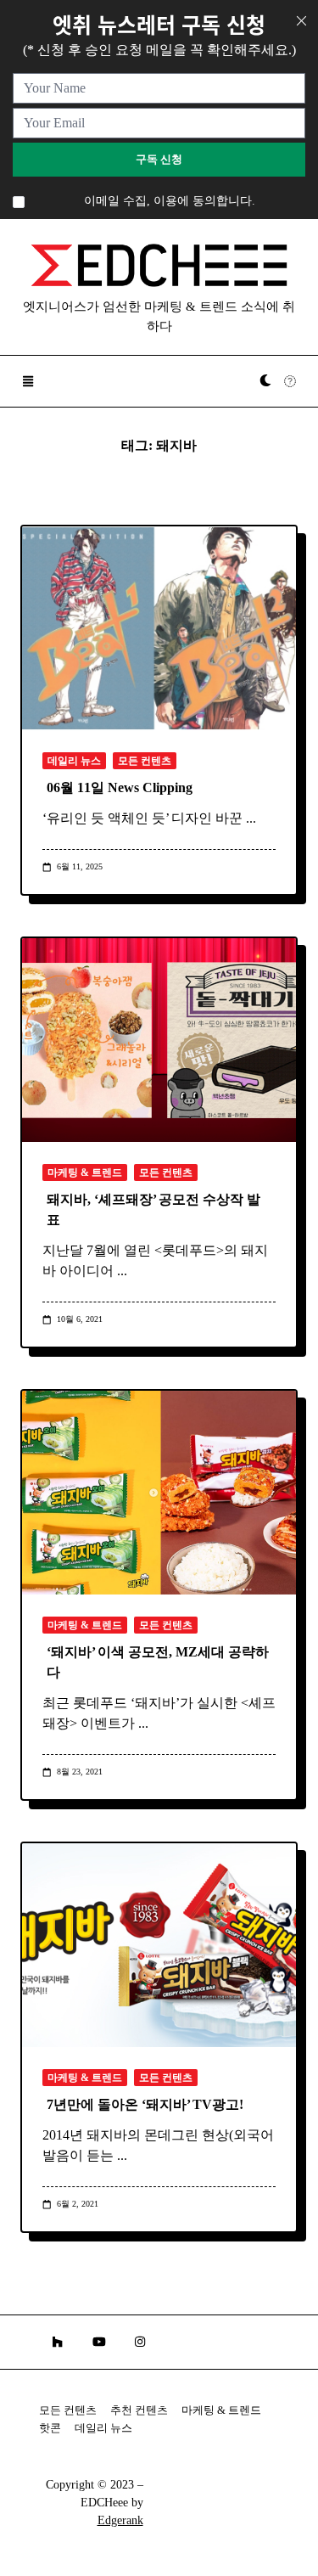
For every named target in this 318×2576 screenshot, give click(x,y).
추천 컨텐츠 (139, 2410)
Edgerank (120, 2520)
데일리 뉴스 (74, 761)
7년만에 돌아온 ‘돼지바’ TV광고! (145, 2104)
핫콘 (50, 2428)
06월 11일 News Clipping (120, 787)
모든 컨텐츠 (145, 761)
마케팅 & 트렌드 (85, 1173)
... (251, 818)
